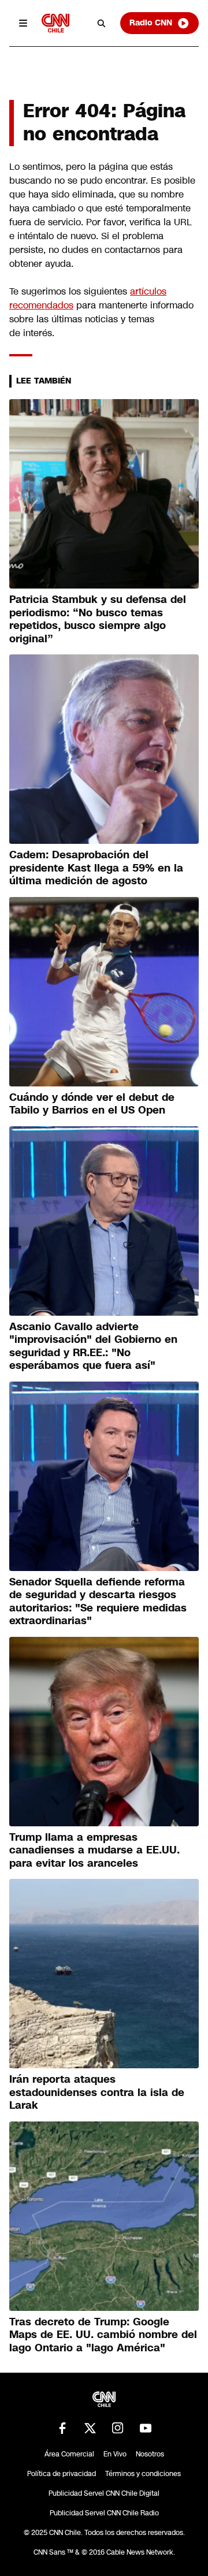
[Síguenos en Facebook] (62, 2428)
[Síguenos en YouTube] (146, 2428)
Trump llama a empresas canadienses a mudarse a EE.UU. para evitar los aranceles (94, 1850)
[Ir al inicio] (55, 23)
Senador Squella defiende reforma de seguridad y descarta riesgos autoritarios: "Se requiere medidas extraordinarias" (98, 1602)
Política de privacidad (62, 2474)
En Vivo (115, 2454)
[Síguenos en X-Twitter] (90, 2428)
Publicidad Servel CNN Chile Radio (104, 2513)
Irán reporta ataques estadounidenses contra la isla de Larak (97, 2092)
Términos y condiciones (143, 2474)
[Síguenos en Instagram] (118, 2428)
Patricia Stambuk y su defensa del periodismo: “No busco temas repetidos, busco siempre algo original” (98, 619)
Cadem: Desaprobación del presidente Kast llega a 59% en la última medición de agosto (96, 868)
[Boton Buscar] (102, 23)
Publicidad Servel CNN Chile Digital (104, 2493)
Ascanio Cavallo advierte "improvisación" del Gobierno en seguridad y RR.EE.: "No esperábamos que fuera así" (93, 1346)
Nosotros (150, 2454)
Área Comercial (69, 2454)
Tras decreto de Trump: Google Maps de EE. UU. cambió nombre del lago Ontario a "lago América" (103, 2335)
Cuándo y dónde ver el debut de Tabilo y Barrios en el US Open (92, 1104)
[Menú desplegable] (23, 23)
